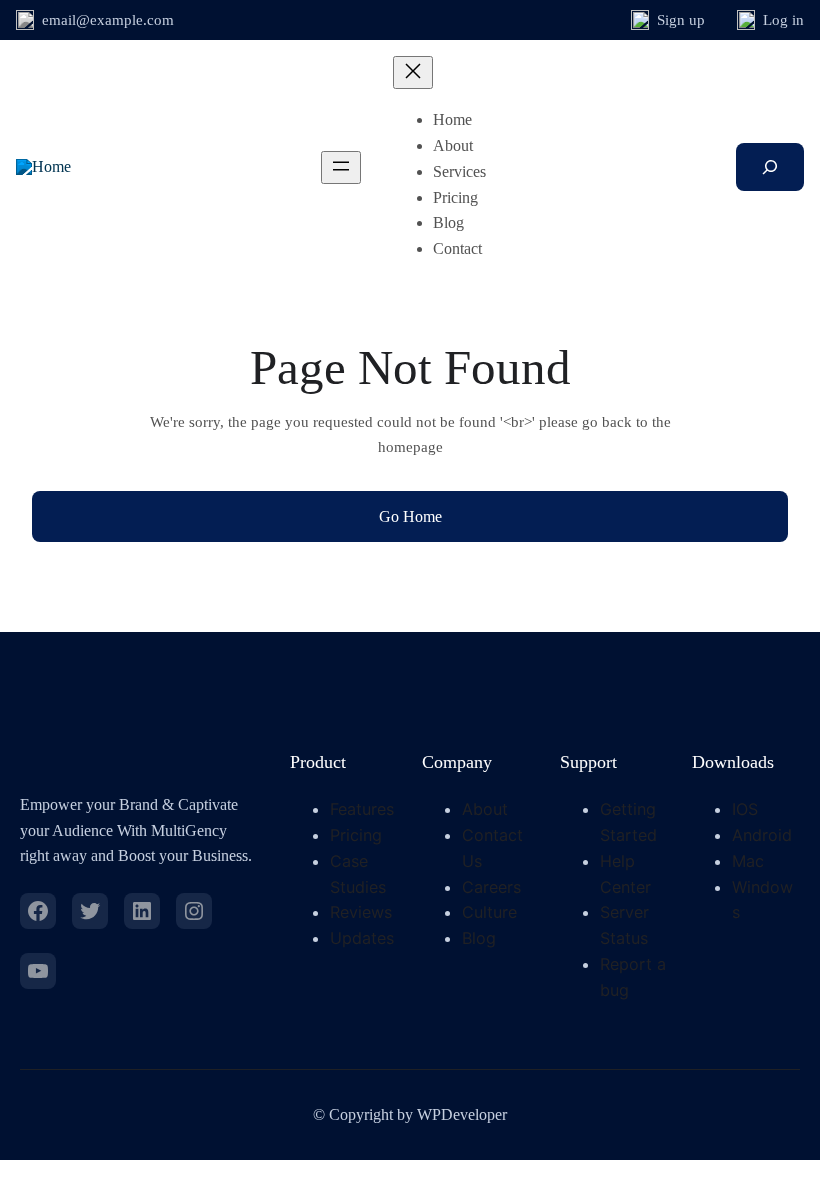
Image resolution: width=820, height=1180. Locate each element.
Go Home (410, 516)
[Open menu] (341, 167)
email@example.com (108, 20)
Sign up (681, 20)
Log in (783, 20)
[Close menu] (413, 72)
